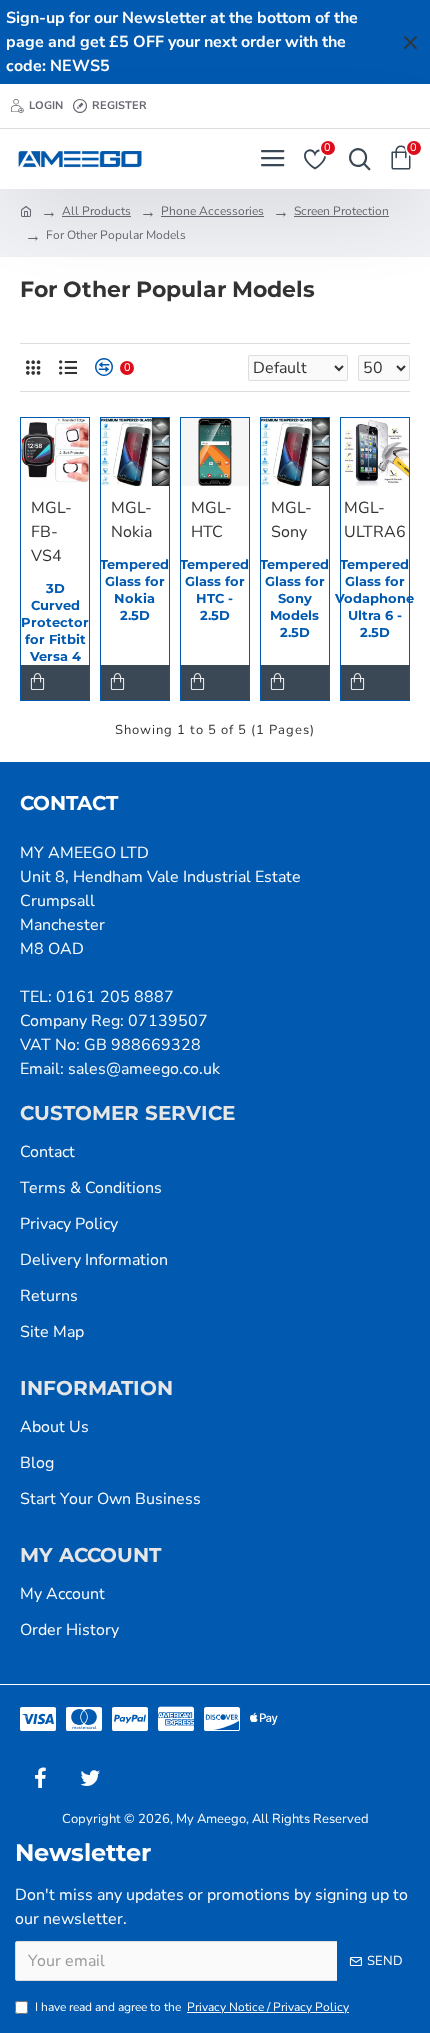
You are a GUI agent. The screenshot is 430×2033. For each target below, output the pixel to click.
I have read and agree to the (192, 2007)
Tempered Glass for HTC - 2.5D (214, 589)
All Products (96, 211)
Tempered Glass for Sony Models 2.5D (294, 598)
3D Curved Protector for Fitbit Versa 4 (55, 622)
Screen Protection (341, 211)
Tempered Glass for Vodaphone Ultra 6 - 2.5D (374, 598)
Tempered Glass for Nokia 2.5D (134, 589)
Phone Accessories (212, 211)
